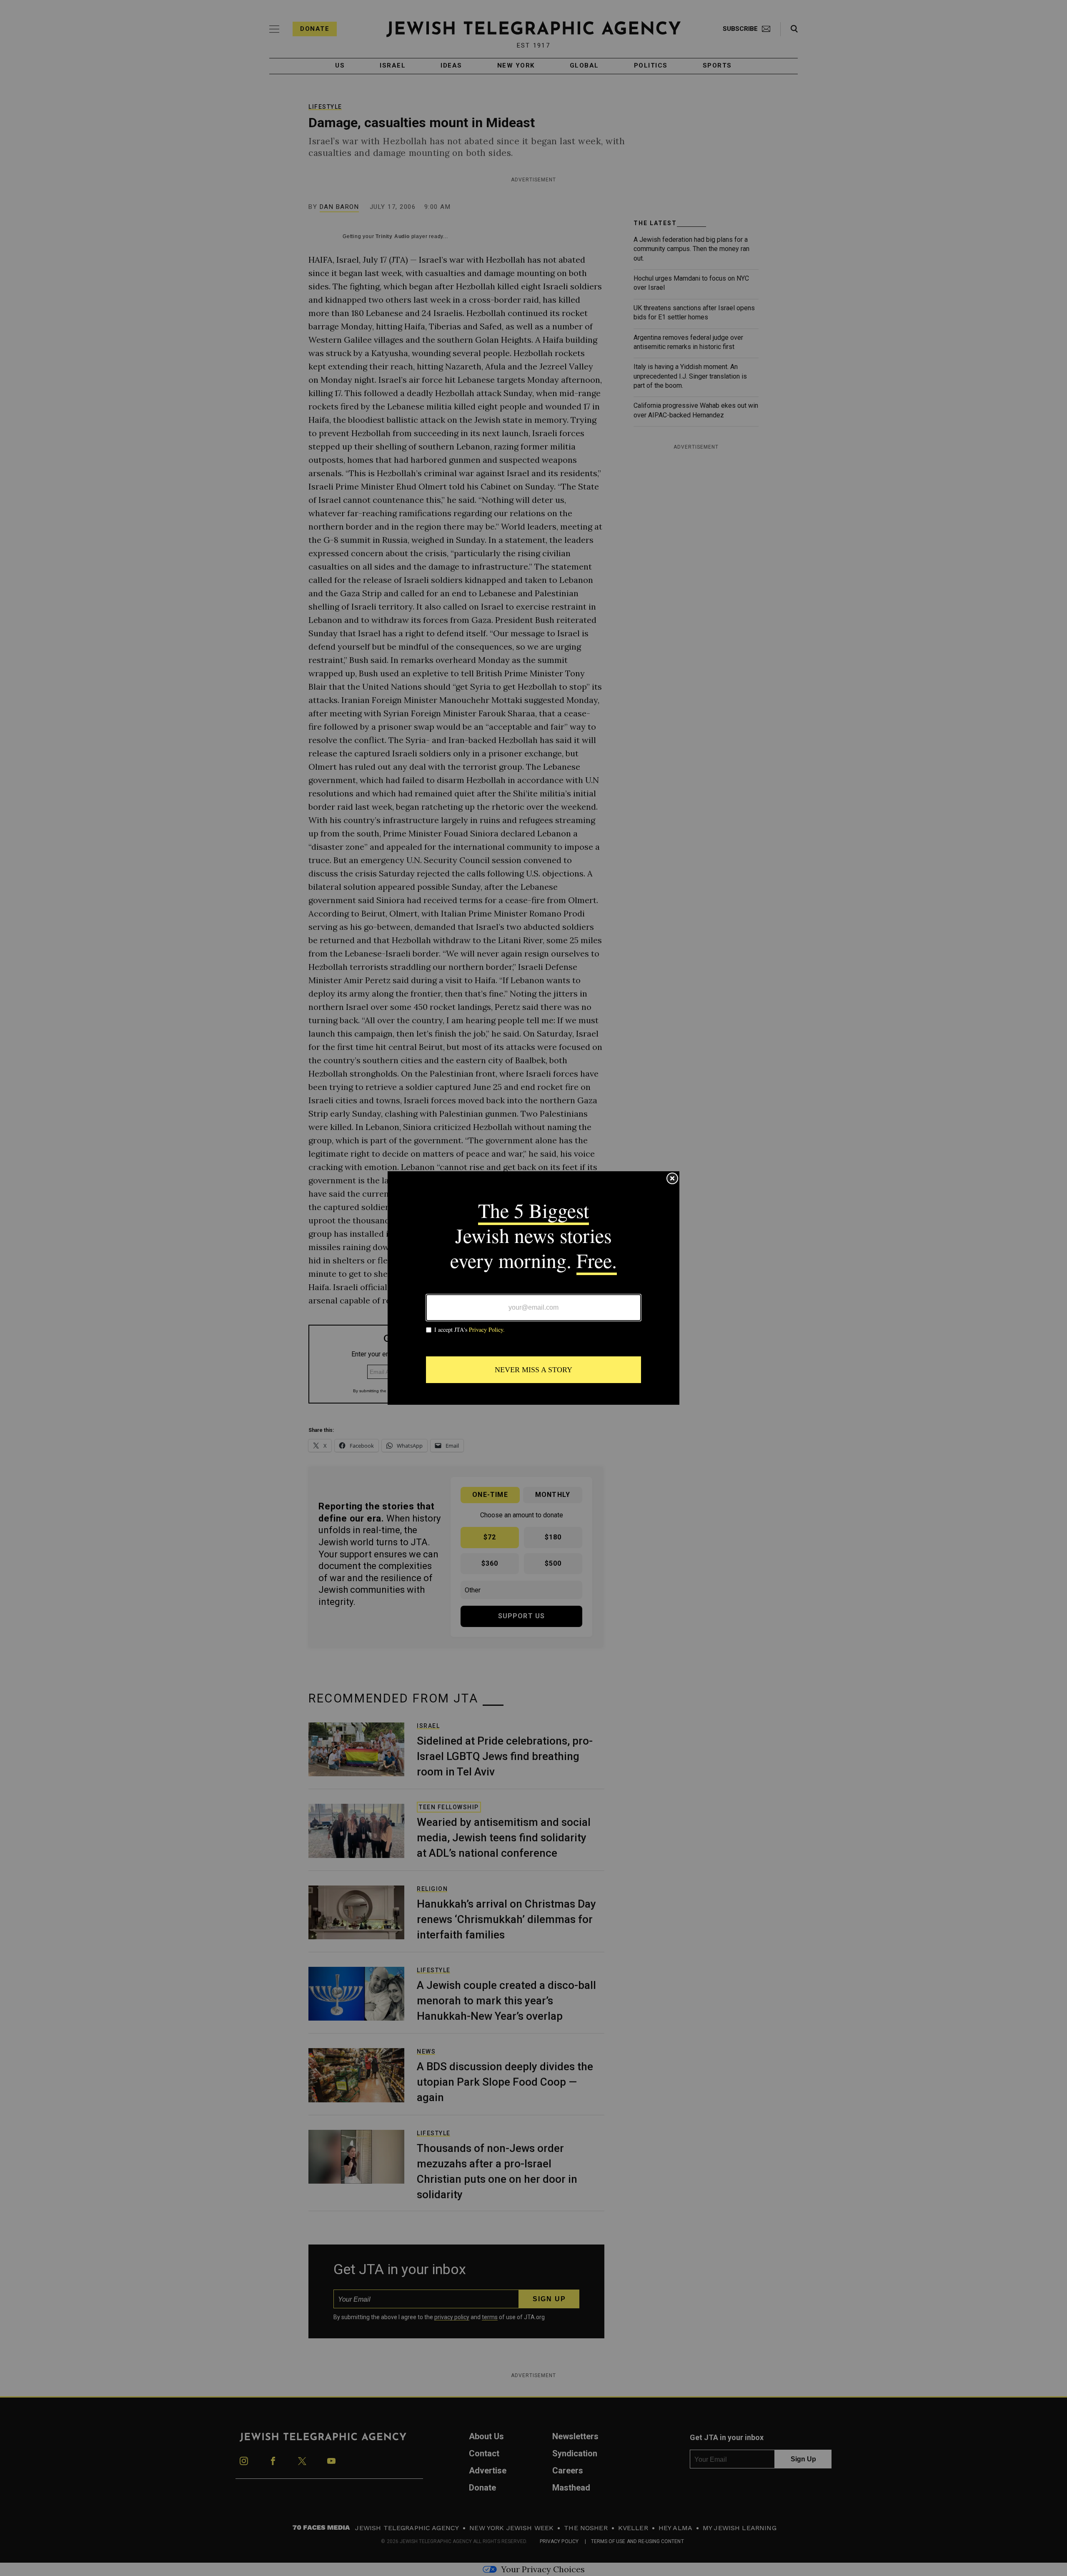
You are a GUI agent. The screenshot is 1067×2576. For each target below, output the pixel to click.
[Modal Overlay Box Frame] (533, 1288)
